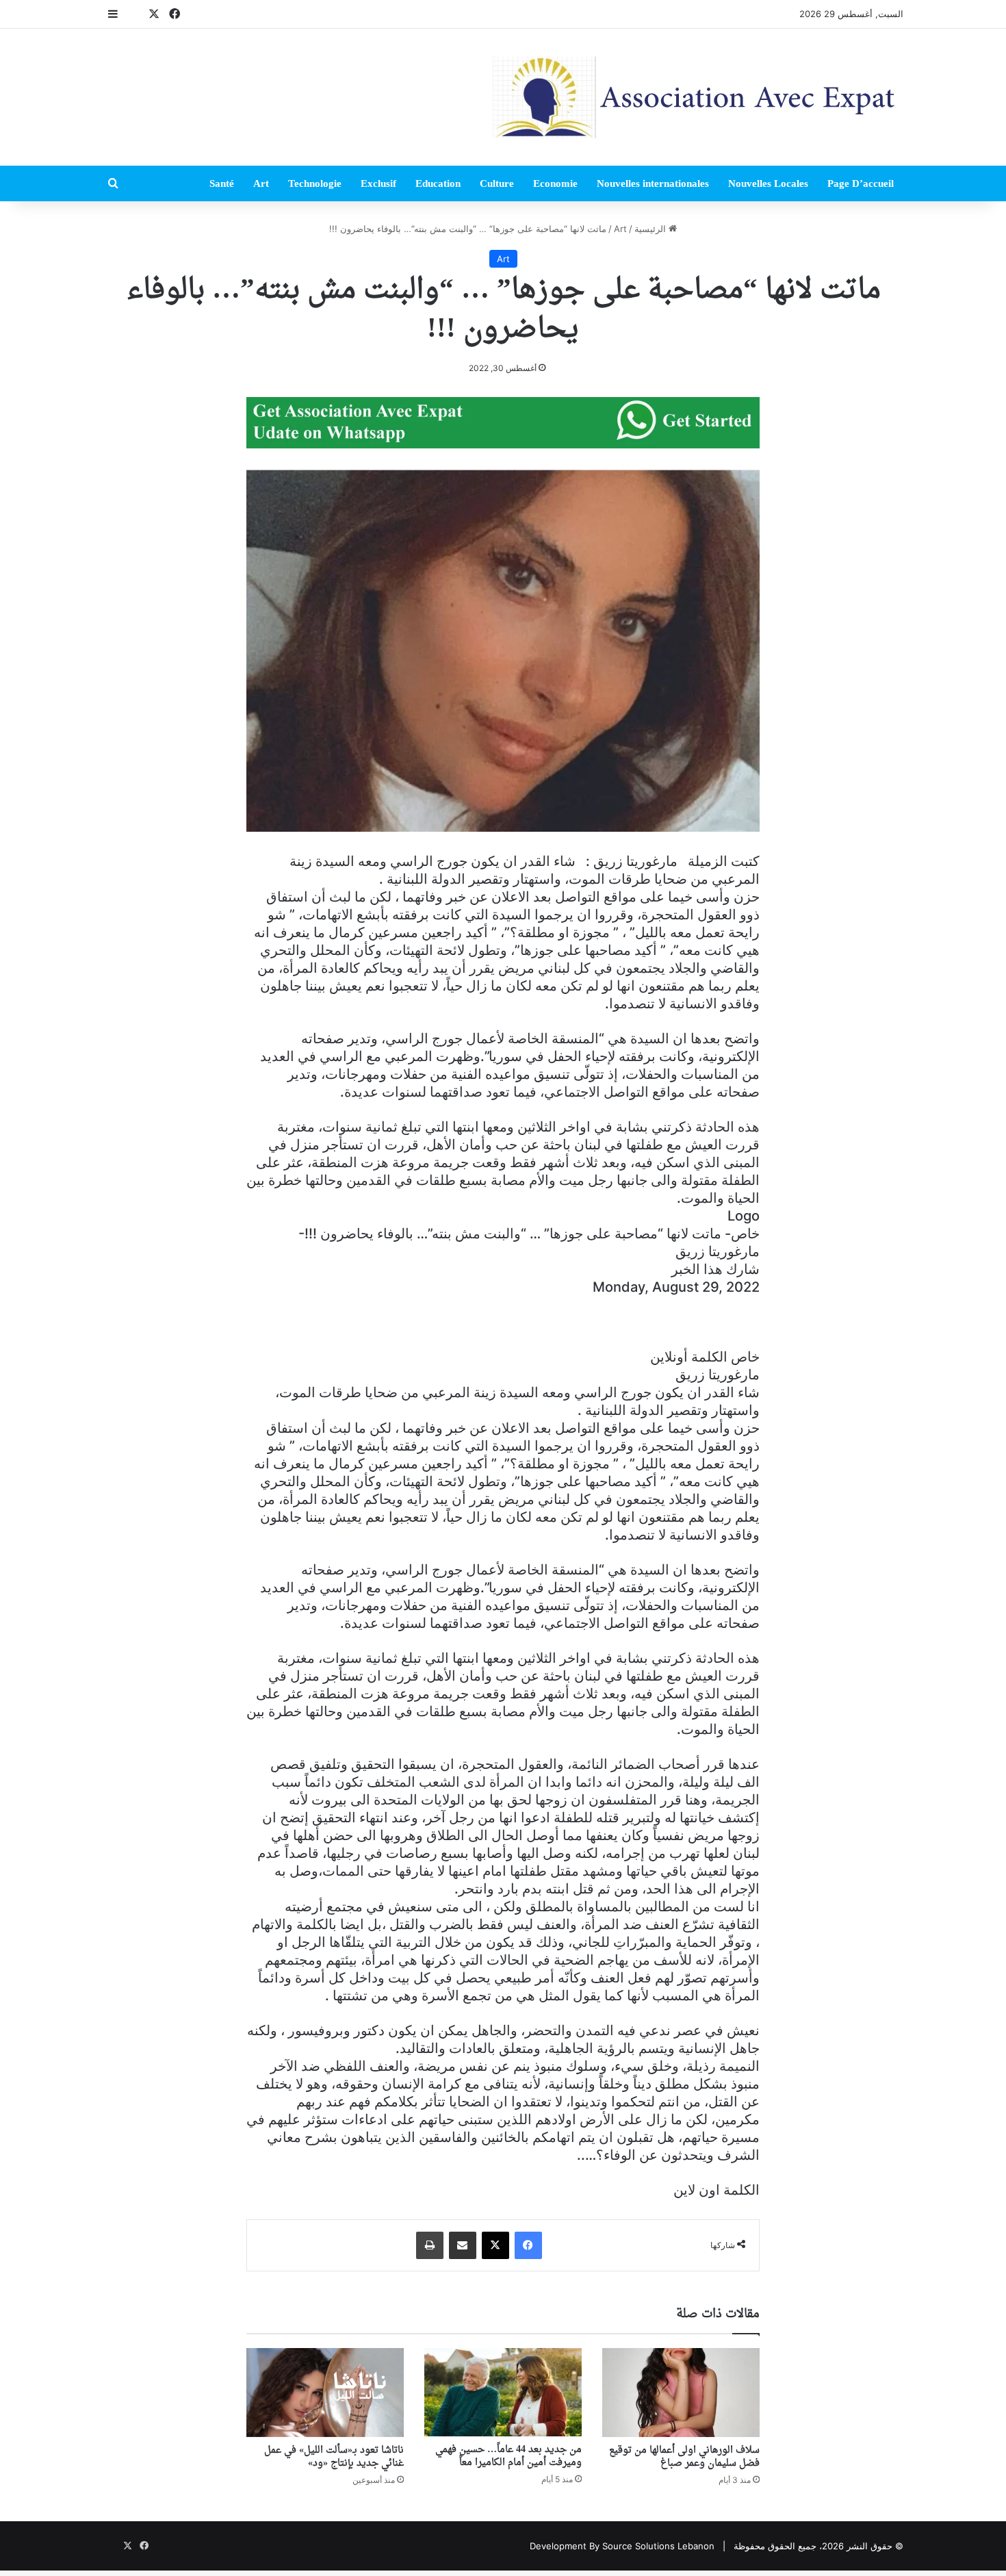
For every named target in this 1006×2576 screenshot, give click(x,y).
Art (261, 183)
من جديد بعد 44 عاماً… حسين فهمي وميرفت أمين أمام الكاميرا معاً (508, 2456)
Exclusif (378, 183)
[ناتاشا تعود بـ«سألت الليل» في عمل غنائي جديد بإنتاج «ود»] (325, 2393)
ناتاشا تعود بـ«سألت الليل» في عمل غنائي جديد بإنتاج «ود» (334, 2457)
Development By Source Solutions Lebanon (622, 2546)
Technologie (315, 183)
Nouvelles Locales (768, 183)
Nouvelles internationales (653, 183)
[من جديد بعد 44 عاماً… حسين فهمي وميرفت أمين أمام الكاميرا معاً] (503, 2392)
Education (438, 183)
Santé (222, 183)
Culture (497, 183)
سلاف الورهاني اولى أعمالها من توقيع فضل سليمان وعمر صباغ (684, 2457)
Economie (555, 183)
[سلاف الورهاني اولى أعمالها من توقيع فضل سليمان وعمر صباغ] (681, 2393)
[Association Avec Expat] (698, 97)
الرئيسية (652, 229)
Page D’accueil (861, 183)
